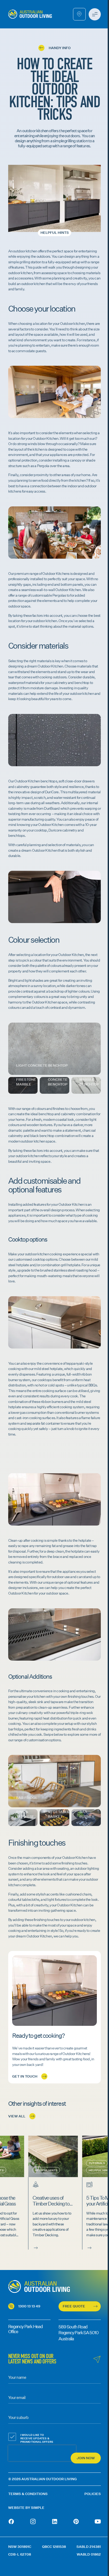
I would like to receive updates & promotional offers (37, 2438)
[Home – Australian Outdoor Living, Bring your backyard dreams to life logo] (30, 14)
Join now (86, 2458)
